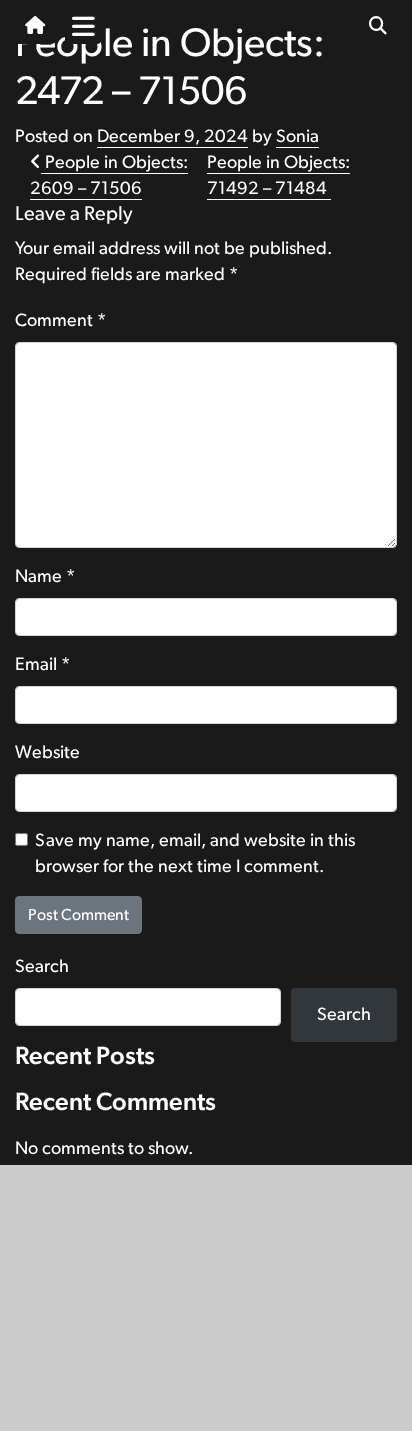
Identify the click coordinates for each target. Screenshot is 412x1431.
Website (47, 753)
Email (42, 665)
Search (42, 967)
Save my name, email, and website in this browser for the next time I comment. (195, 854)
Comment (60, 321)
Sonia (297, 137)
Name (45, 577)
